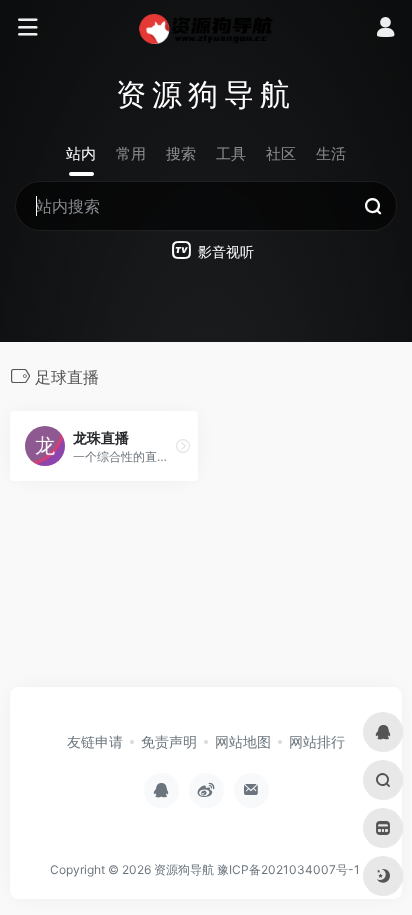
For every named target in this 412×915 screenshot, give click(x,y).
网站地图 (243, 741)
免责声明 (169, 741)
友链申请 (95, 741)
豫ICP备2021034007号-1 (288, 869)
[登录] (385, 29)
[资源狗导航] (206, 28)
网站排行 (317, 741)
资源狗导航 (184, 869)
